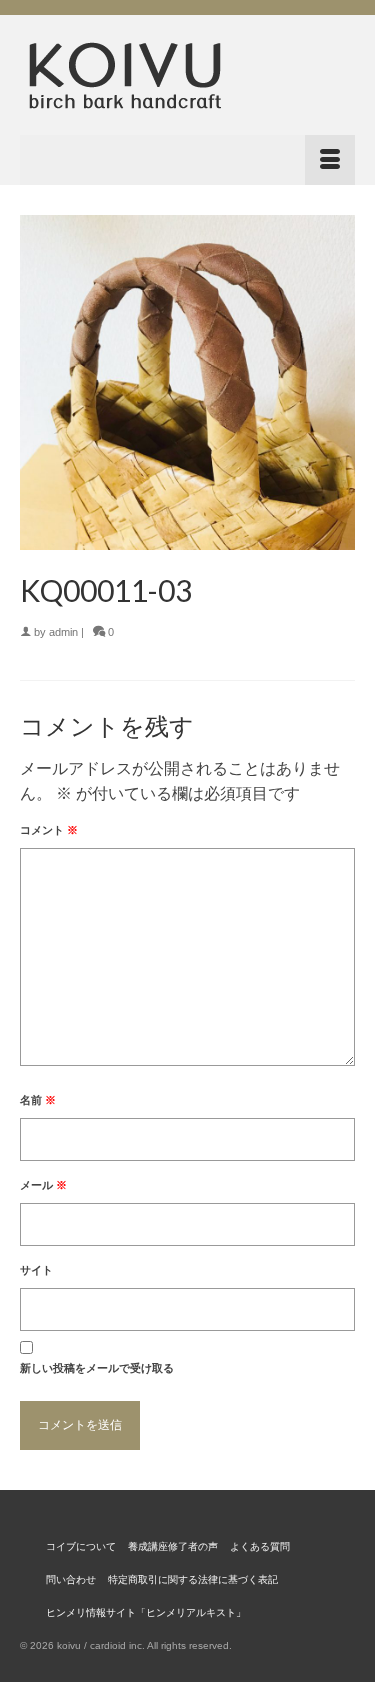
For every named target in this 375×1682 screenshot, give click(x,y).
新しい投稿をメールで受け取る (97, 1368)
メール (43, 1185)
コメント (49, 830)
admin (63, 632)
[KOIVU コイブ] (187, 75)
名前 (38, 1100)
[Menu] (187, 160)
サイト (36, 1270)
